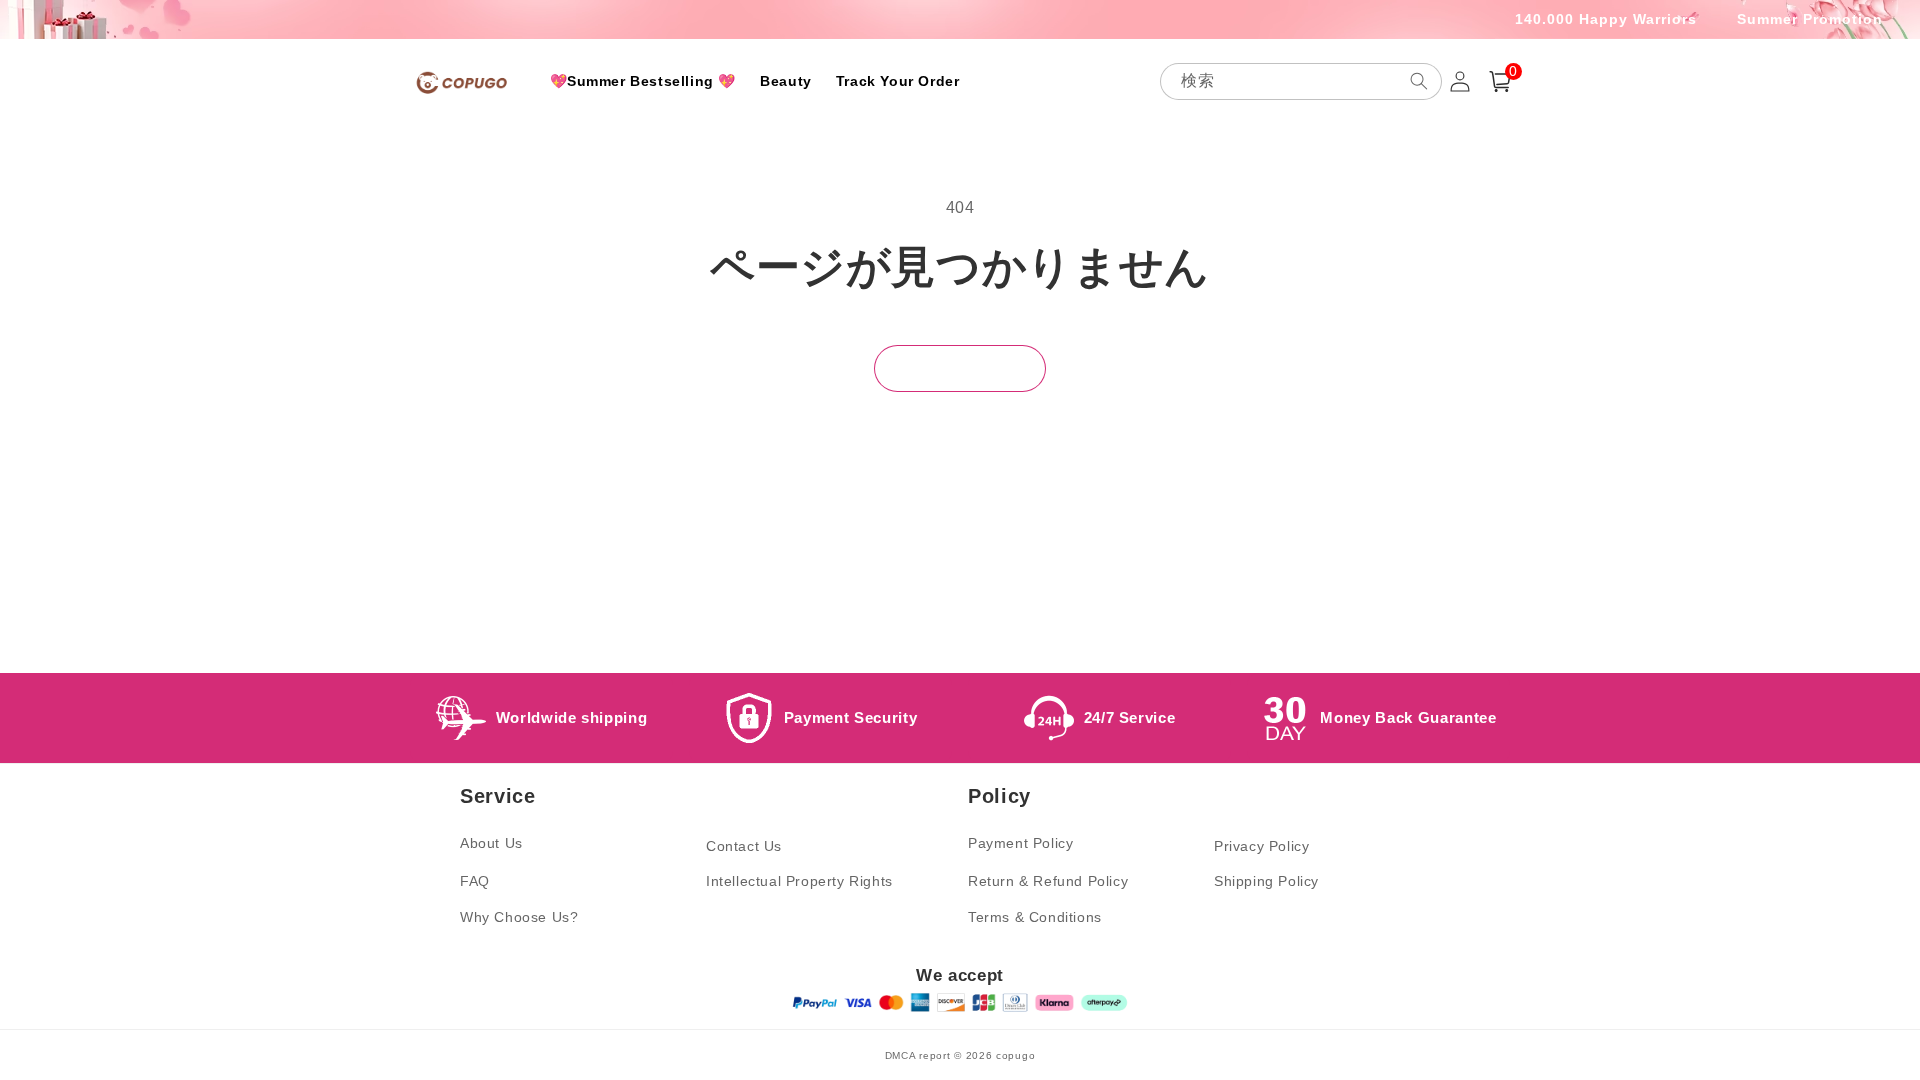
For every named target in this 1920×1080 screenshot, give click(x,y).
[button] (1500, 81)
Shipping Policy (1266, 881)
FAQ (475, 881)
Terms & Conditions (1035, 917)
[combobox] (1301, 81)
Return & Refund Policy (1048, 881)
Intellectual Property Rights (799, 881)
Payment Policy (1020, 843)
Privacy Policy (1261, 846)
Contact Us (744, 846)
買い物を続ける (960, 367)
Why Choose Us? (519, 917)
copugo (1015, 1055)
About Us (491, 843)
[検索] (1419, 81)
